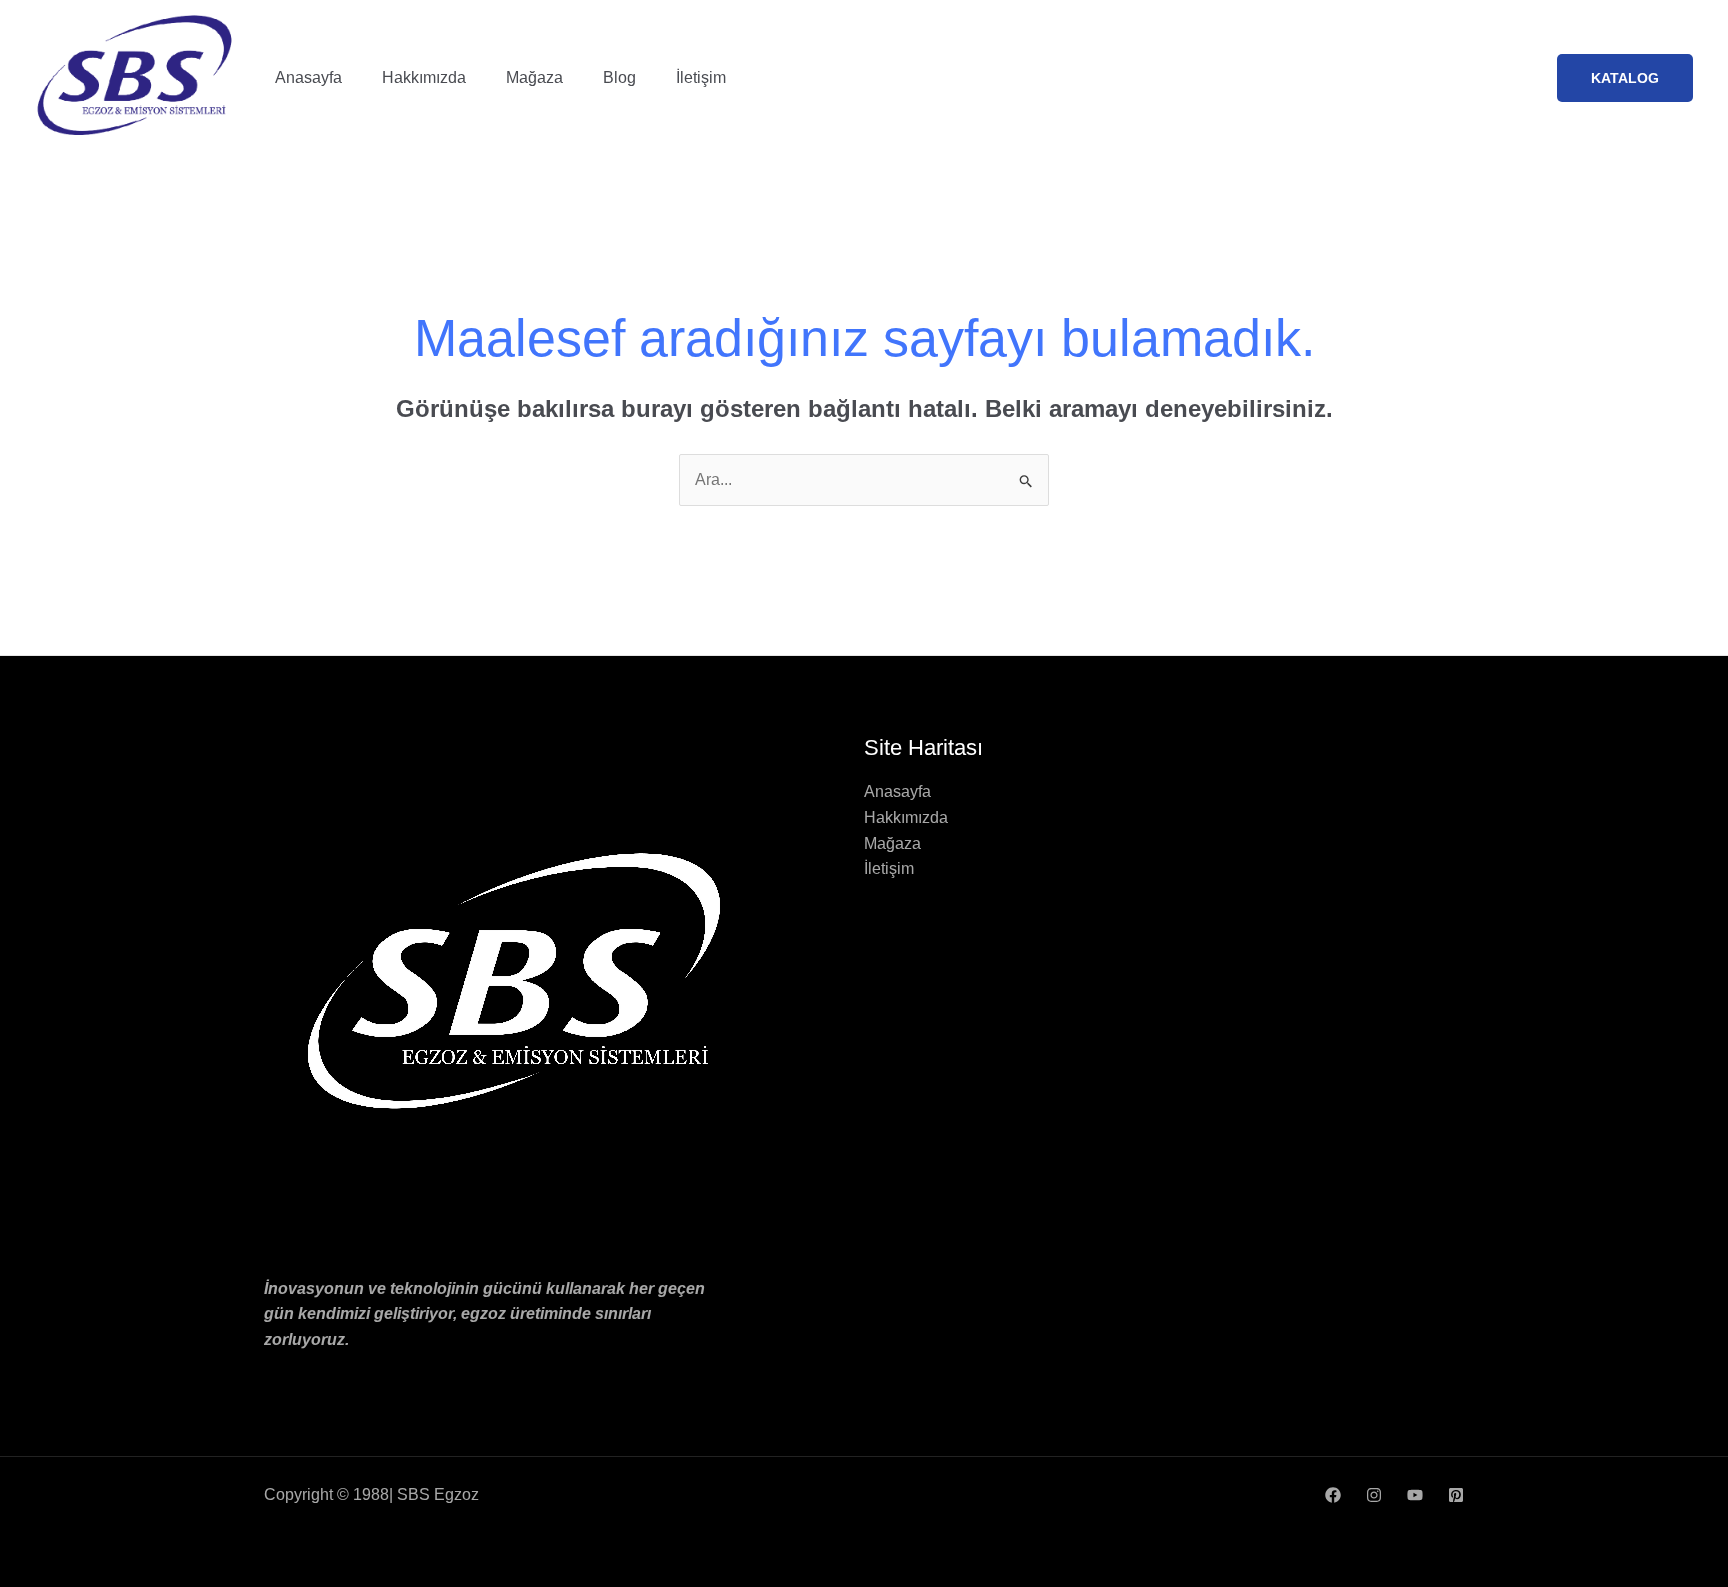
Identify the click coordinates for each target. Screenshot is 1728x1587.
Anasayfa (308, 77)
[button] (1625, 78)
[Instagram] (1374, 1495)
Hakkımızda (424, 77)
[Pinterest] (1456, 1495)
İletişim (701, 77)
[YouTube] (1415, 1495)
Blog (619, 77)
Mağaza (534, 77)
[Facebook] (1333, 1495)
